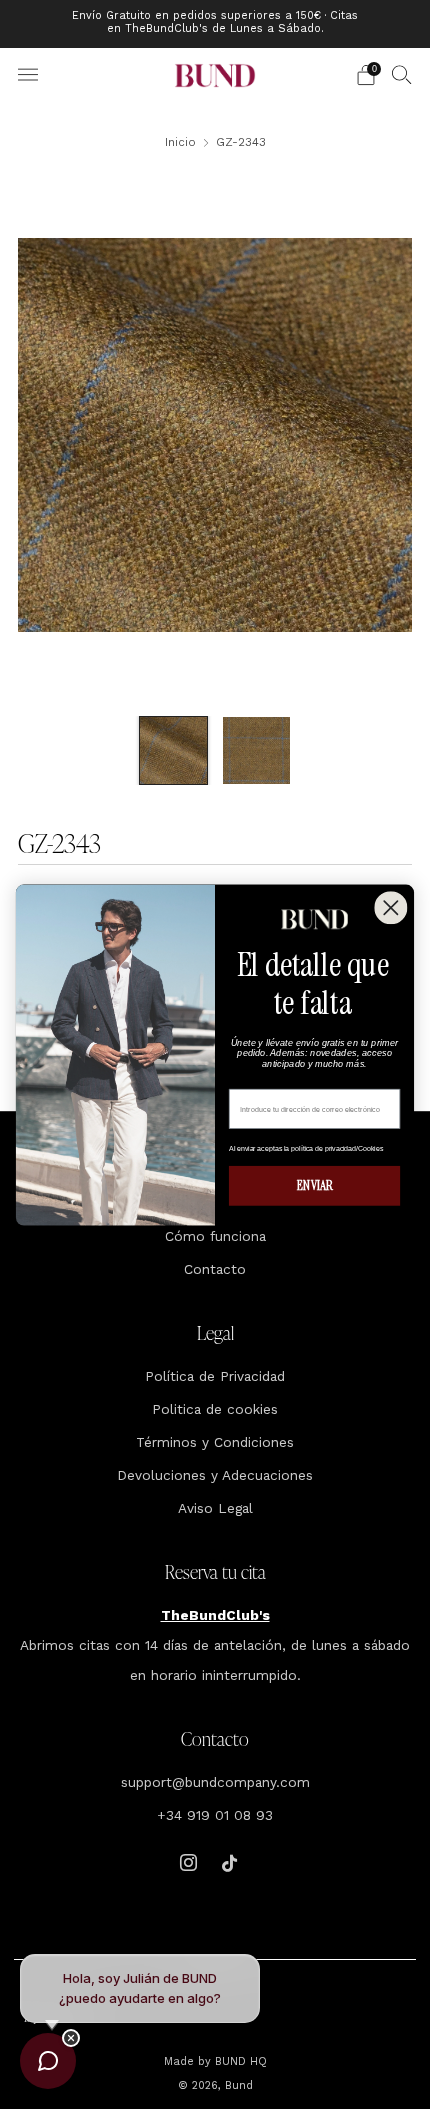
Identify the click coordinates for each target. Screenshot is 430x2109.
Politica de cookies (215, 1409)
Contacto (215, 1269)
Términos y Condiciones (215, 1442)
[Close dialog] (390, 907)
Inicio (180, 142)
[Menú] (28, 75)
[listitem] (215, 24)
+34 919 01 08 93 (215, 1815)
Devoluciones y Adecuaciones (215, 1475)
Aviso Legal (215, 1508)
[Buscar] (402, 74)
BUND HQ (239, 2061)
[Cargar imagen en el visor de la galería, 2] (256, 750)
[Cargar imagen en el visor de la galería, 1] (173, 750)
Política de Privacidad (215, 1376)
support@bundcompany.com (215, 1782)
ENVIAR (315, 1185)
